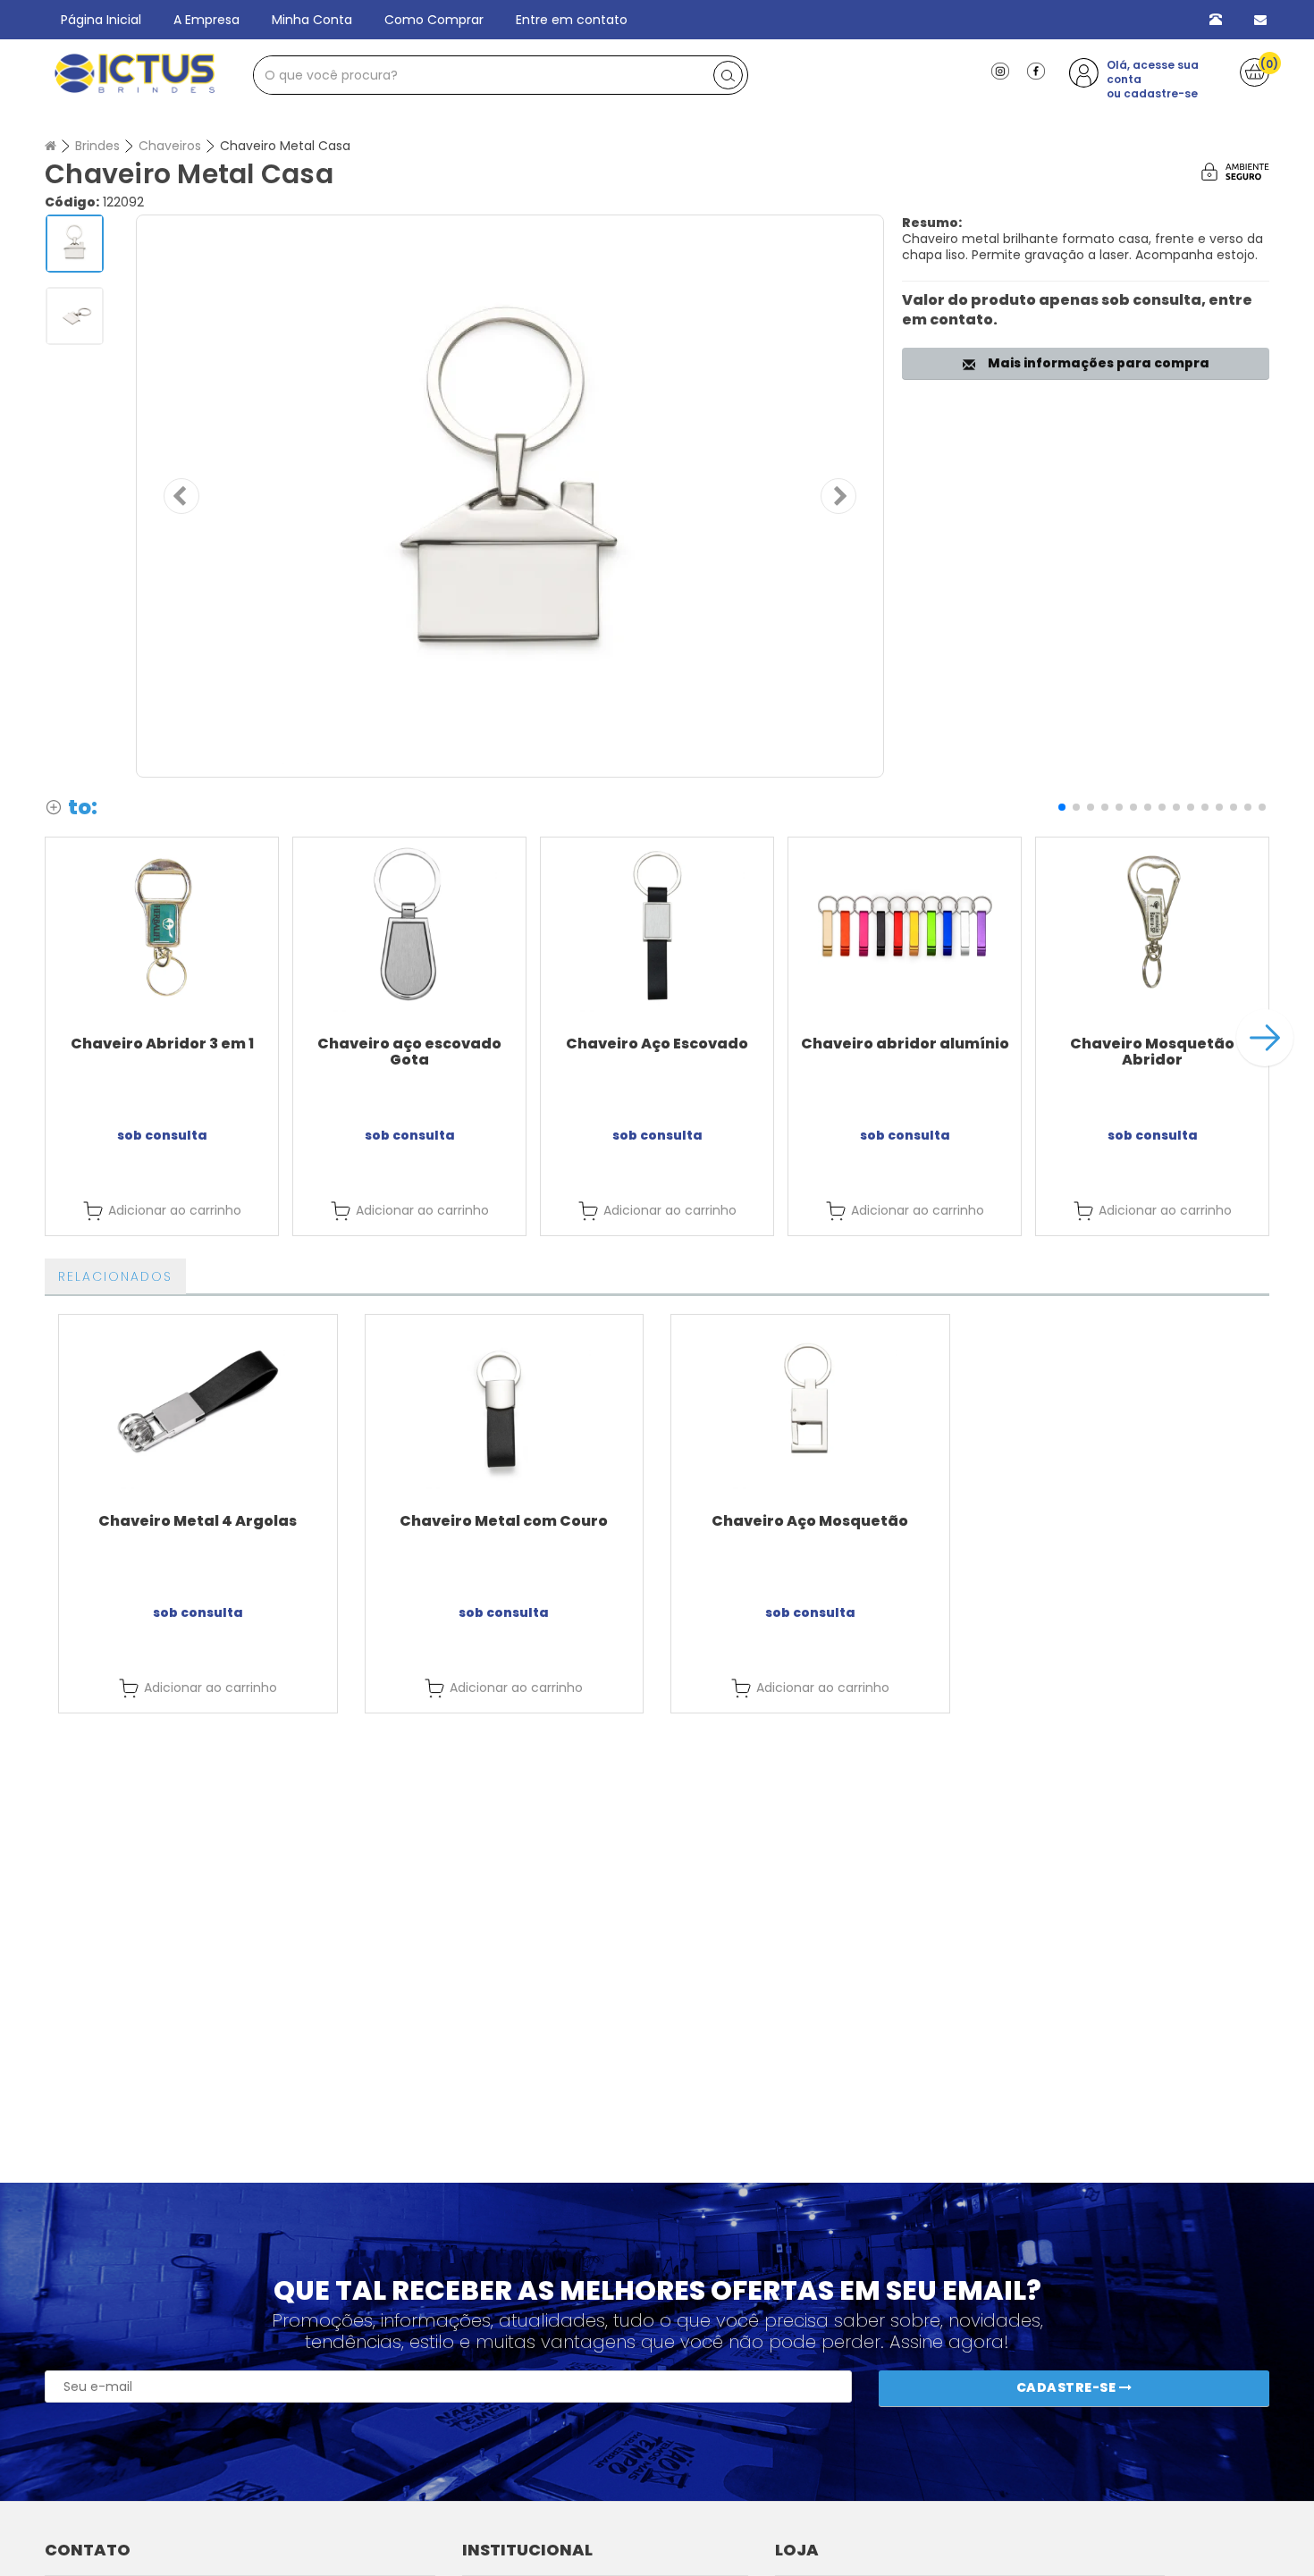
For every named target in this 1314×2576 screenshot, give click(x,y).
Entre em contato (572, 20)
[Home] (51, 146)
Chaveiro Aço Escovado (657, 1044)
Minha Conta (312, 20)
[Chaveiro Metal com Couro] (505, 1402)
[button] (1062, 807)
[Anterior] (181, 496)
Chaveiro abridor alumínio (905, 1044)
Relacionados (115, 1276)
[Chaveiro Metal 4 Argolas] (198, 1402)
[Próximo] (838, 496)
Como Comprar (434, 20)
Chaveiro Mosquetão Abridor (1152, 1052)
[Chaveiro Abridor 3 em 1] (162, 925)
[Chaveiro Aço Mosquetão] (810, 1402)
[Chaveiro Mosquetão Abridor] (1152, 925)
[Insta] (1000, 70)
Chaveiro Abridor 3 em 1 (162, 1044)
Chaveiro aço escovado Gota (409, 1052)
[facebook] (1036, 70)
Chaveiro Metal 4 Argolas (198, 1521)
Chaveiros (170, 146)
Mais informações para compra (1096, 363)
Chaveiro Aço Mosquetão (810, 1521)
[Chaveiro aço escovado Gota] (409, 925)
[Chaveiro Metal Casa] (510, 496)
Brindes (97, 146)
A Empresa (206, 20)
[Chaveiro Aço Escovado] (657, 925)
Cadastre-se (1068, 2387)
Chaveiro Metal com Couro (504, 1521)
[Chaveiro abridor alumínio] (905, 925)
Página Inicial (101, 20)
